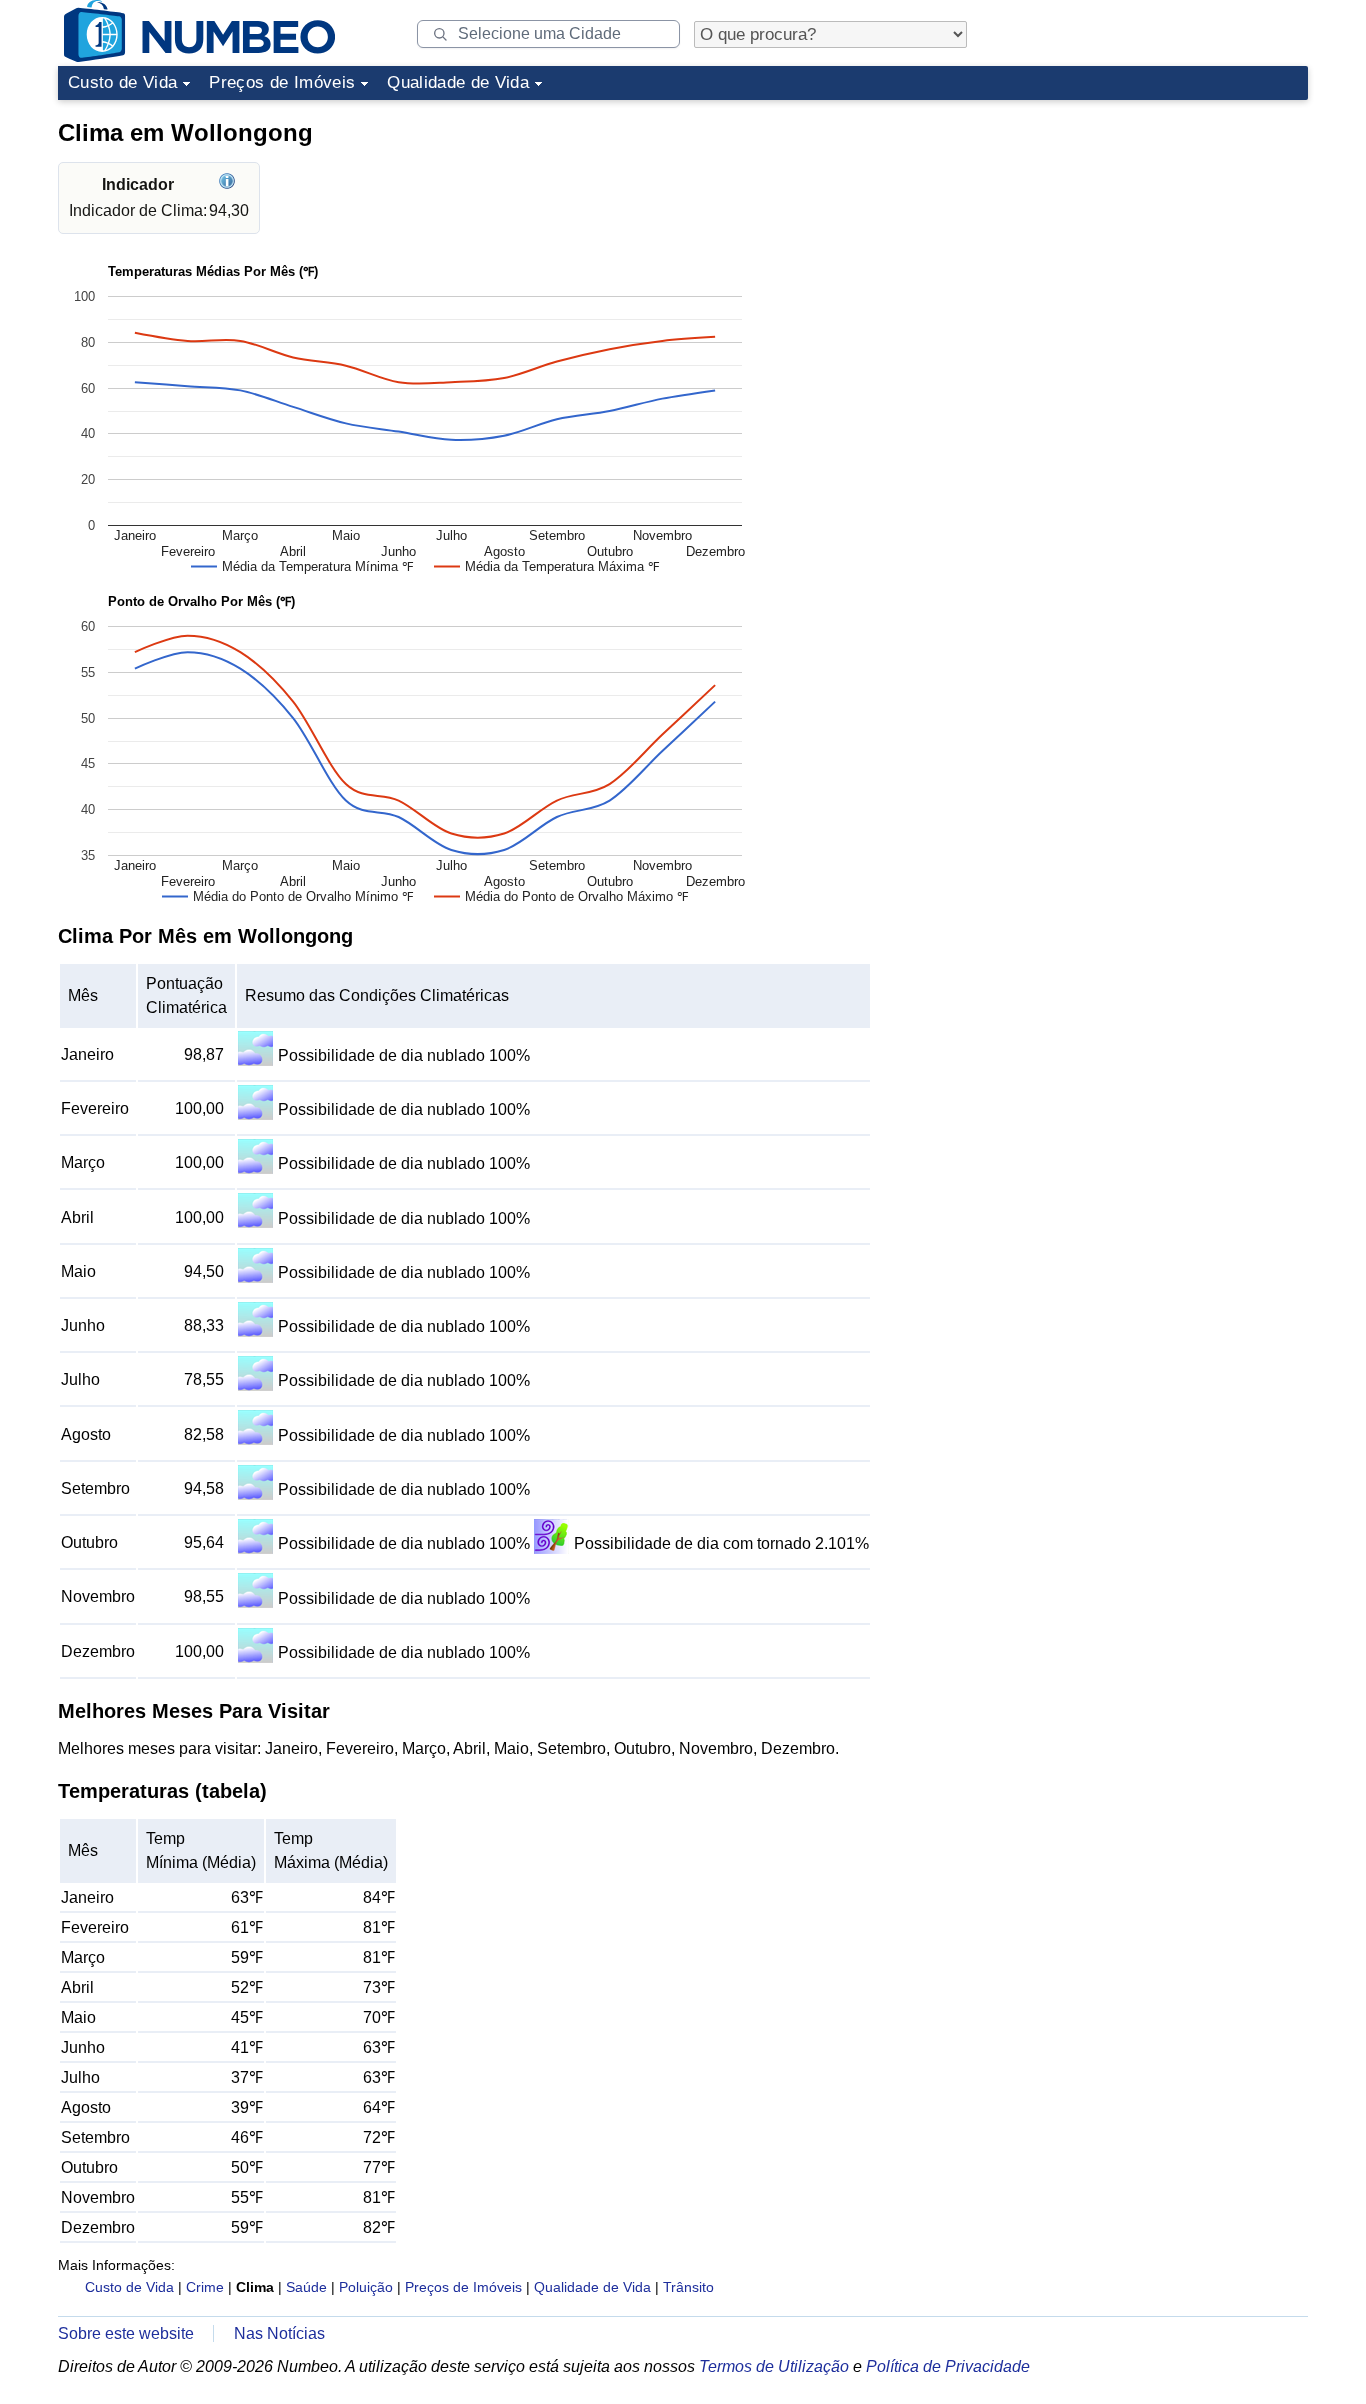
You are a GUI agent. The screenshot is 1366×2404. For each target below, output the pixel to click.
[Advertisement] (1158, 234)
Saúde (306, 2287)
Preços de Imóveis (282, 82)
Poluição (366, 2287)
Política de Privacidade (948, 2366)
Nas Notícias (279, 2333)
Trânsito (688, 2287)
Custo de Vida (122, 82)
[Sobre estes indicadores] (229, 184)
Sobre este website (126, 2333)
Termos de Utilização (774, 2366)
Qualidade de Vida (458, 82)
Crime (205, 2287)
